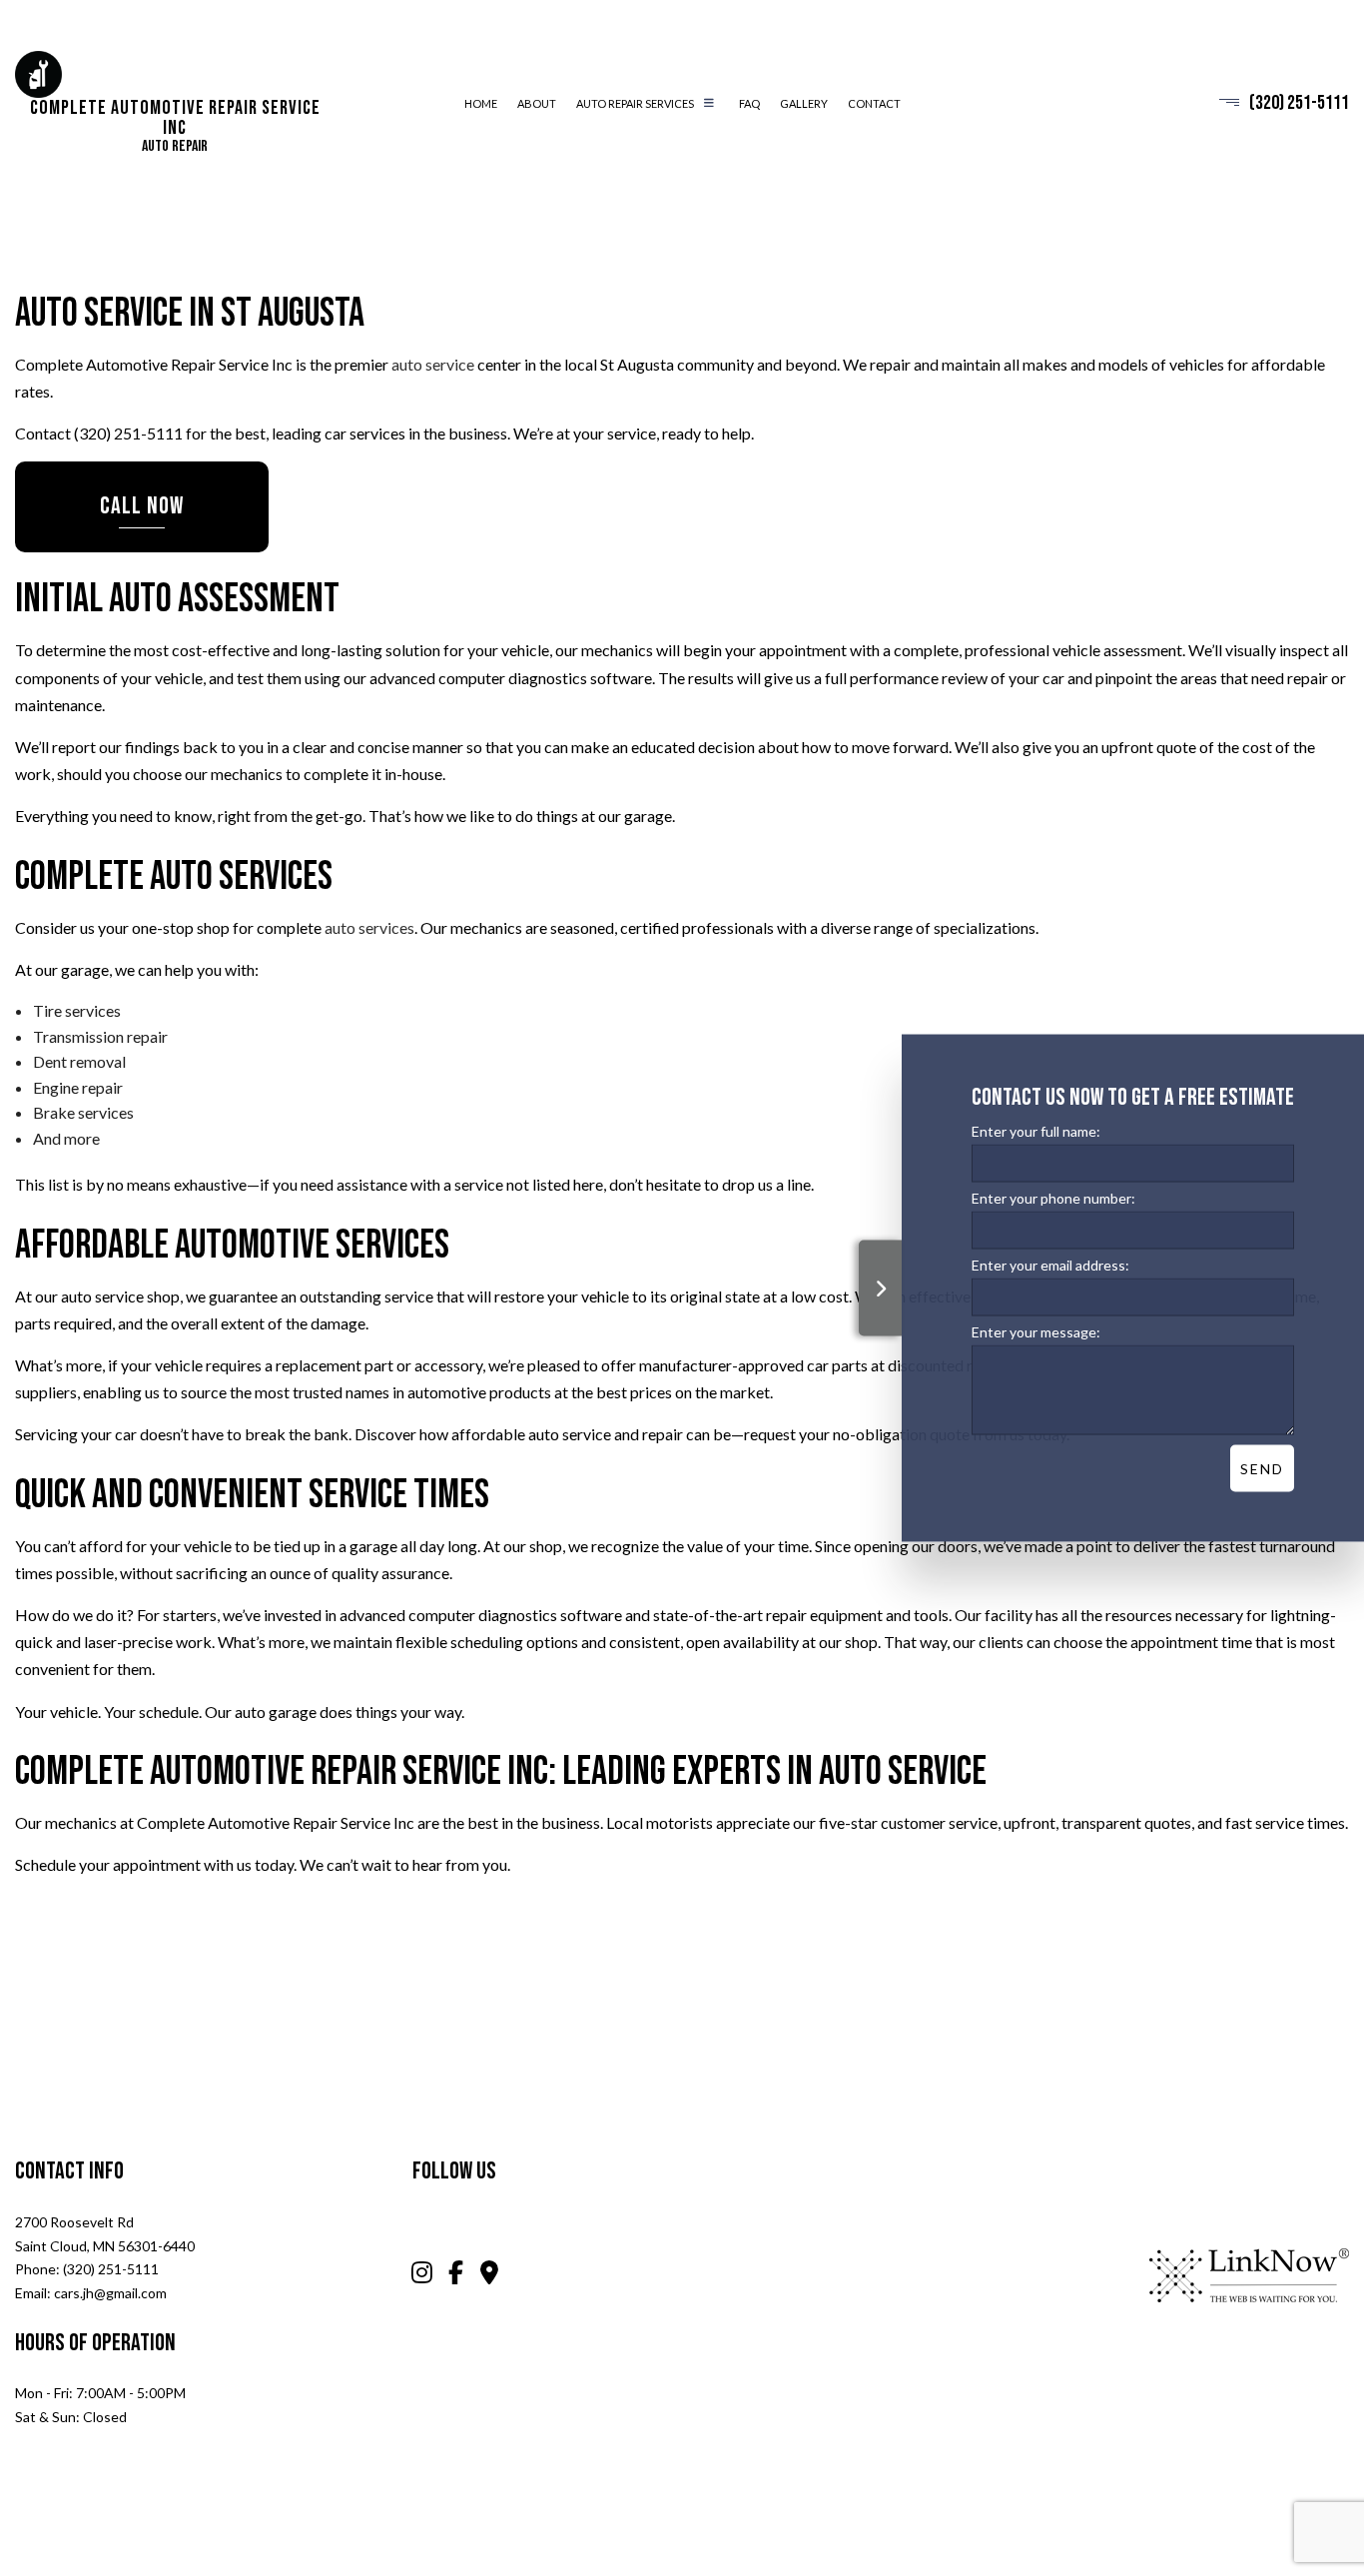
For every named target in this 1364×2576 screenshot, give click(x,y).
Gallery (804, 103)
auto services (369, 927)
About (537, 103)
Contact (874, 103)
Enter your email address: (1050, 1265)
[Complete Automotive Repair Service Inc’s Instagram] (422, 2275)
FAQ (749, 103)
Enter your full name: (1036, 1130)
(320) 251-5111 (1299, 104)
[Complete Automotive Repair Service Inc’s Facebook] (457, 2275)
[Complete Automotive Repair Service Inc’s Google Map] (489, 2275)
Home (481, 103)
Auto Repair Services (635, 103)
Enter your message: (1036, 1332)
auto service (433, 364)
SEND (1262, 1469)
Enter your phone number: (1053, 1198)
